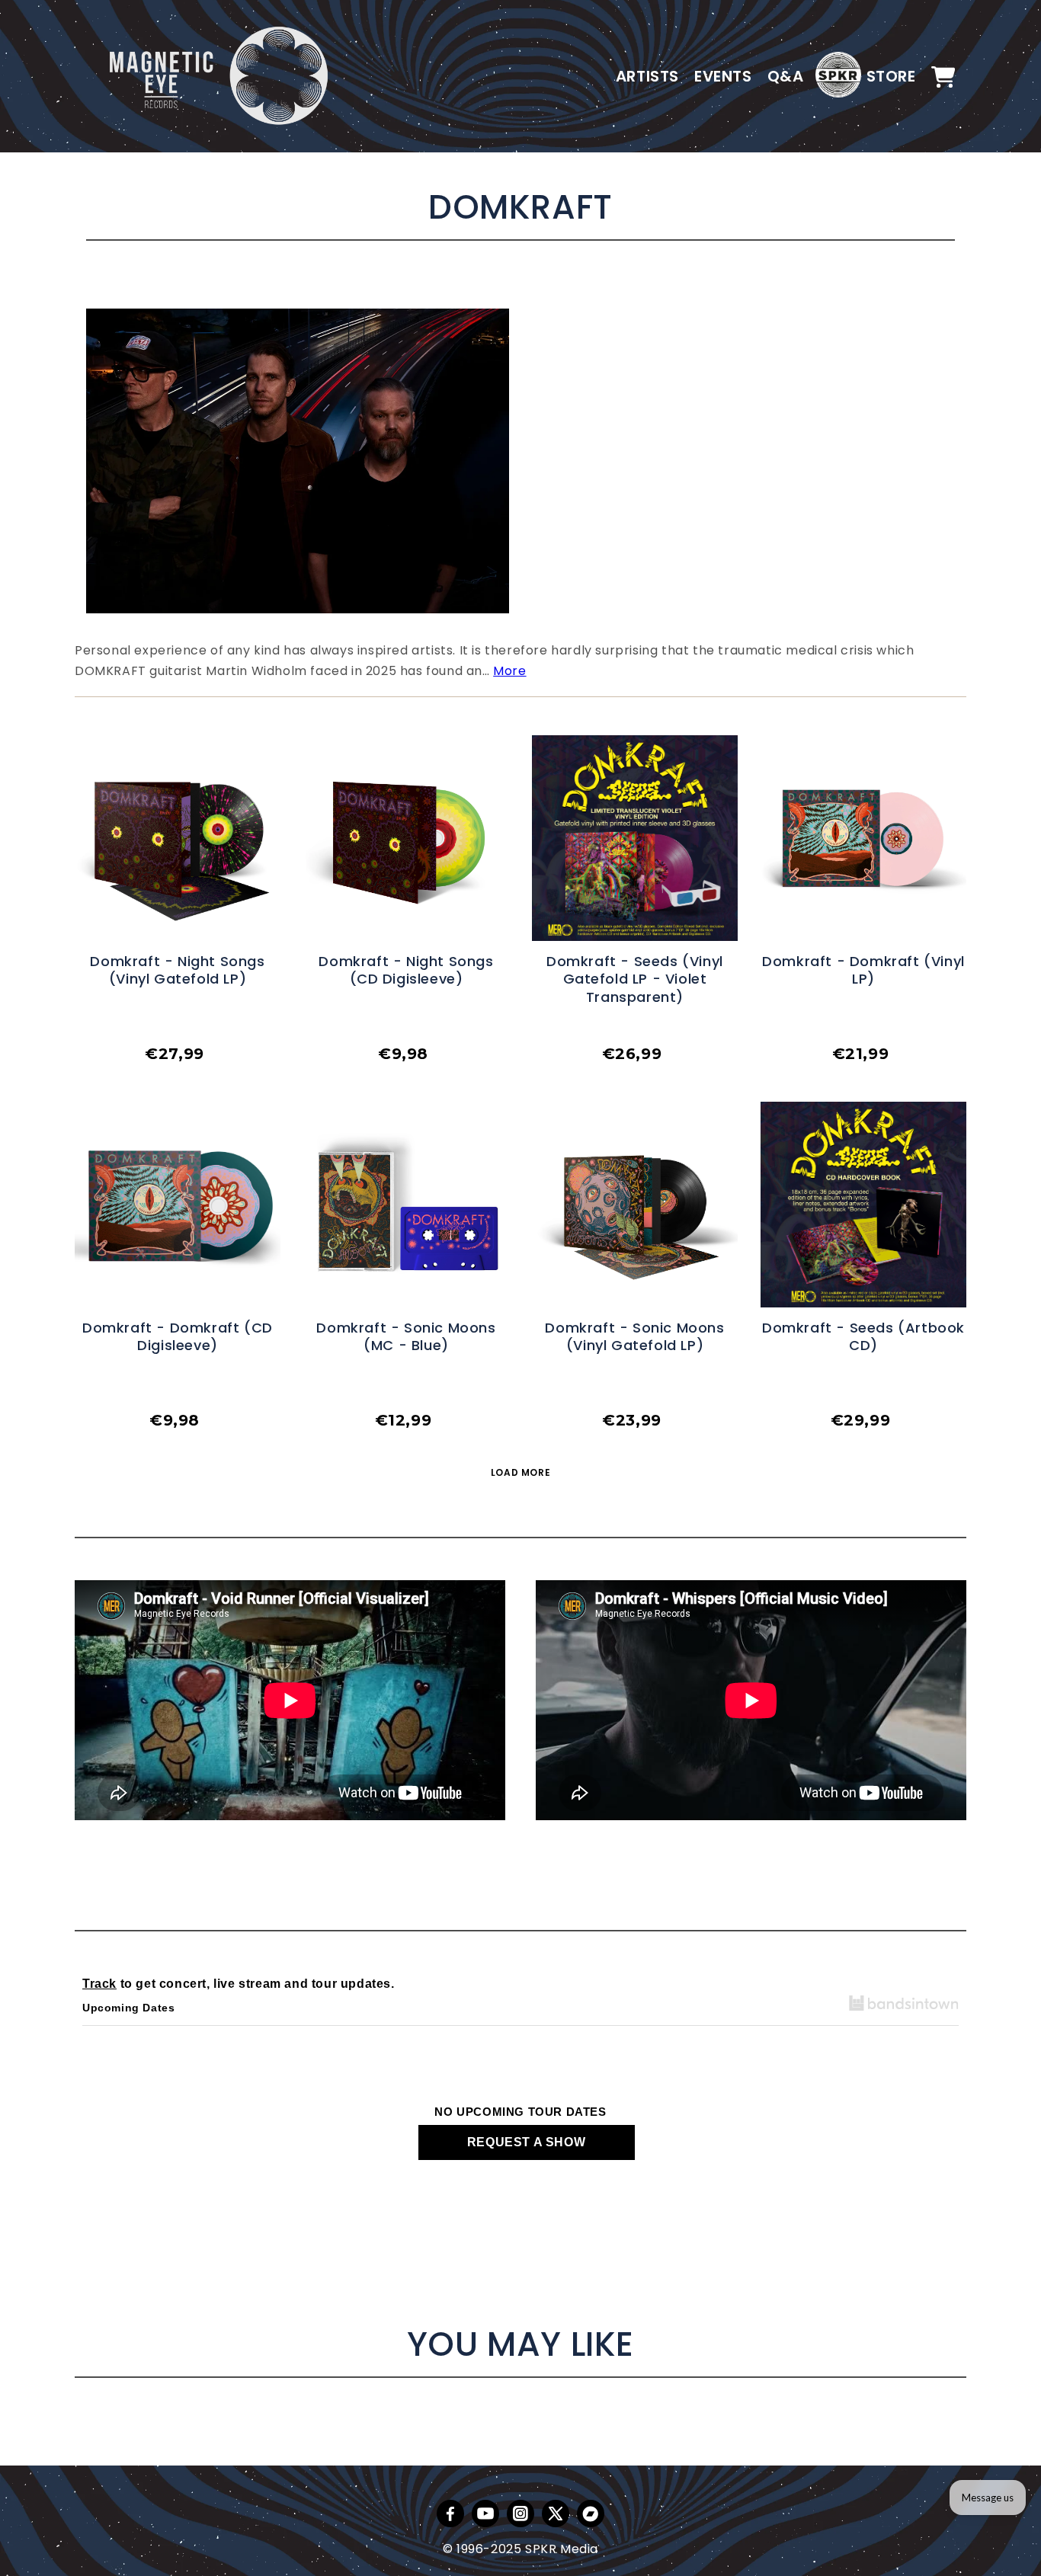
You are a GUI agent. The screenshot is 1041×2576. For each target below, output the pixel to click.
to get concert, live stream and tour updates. (239, 1984)
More (509, 671)
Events (723, 76)
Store (891, 76)
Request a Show (526, 2142)
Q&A (786, 76)
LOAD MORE (520, 1472)
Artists (647, 76)
